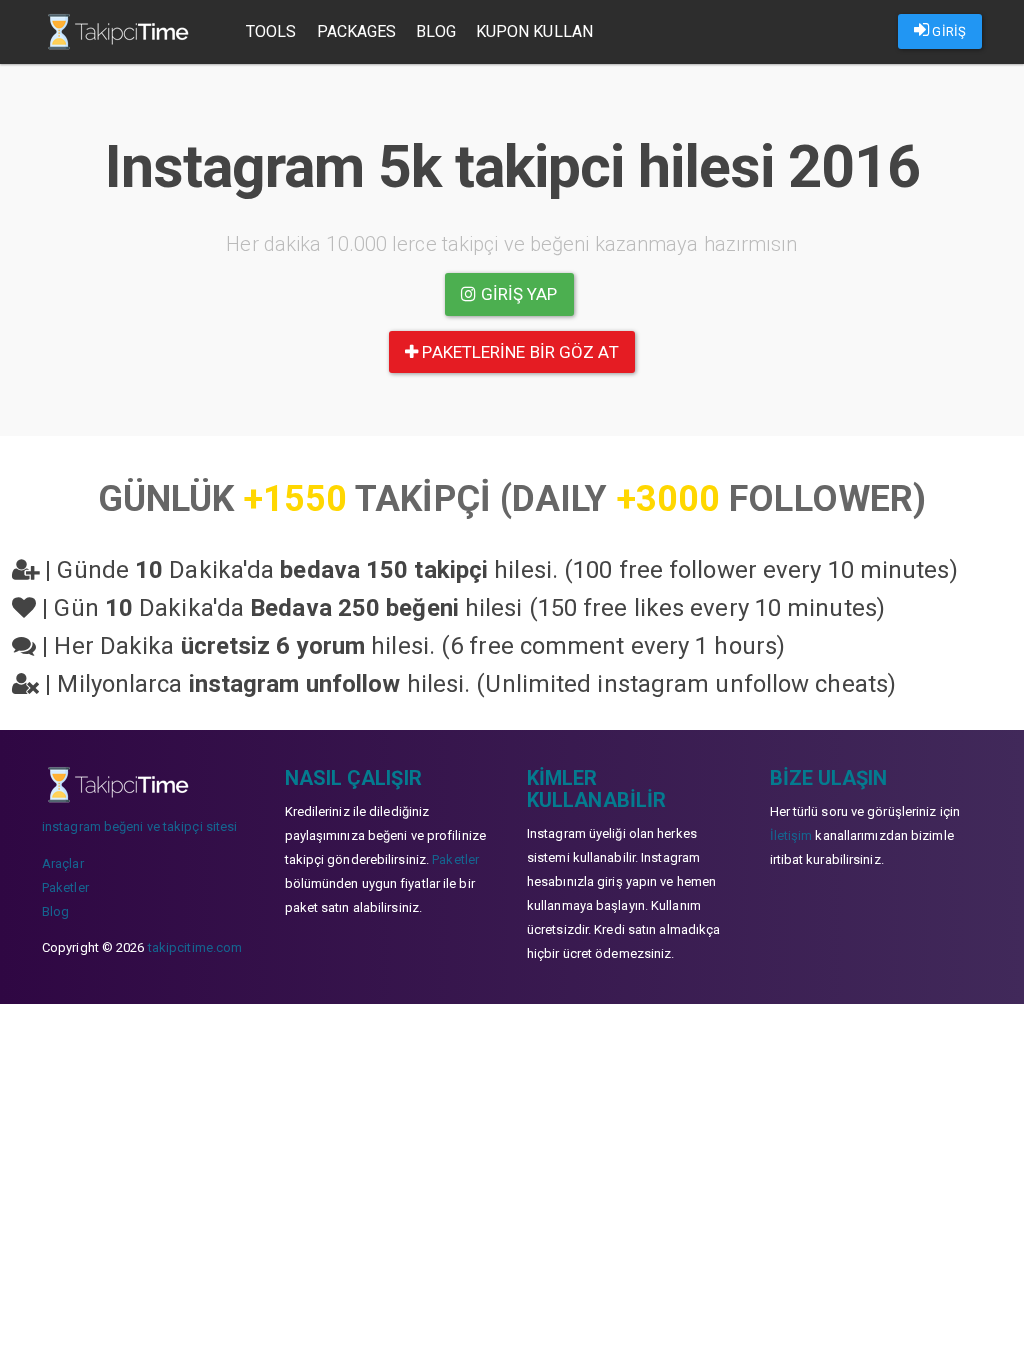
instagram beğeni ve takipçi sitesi (139, 826)
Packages (357, 31)
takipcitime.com (195, 947)
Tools (271, 31)
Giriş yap (517, 294)
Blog (435, 31)
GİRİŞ (947, 31)
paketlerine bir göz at (518, 352)
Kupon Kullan (534, 31)
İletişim (791, 835)
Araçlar (63, 863)
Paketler (65, 887)
